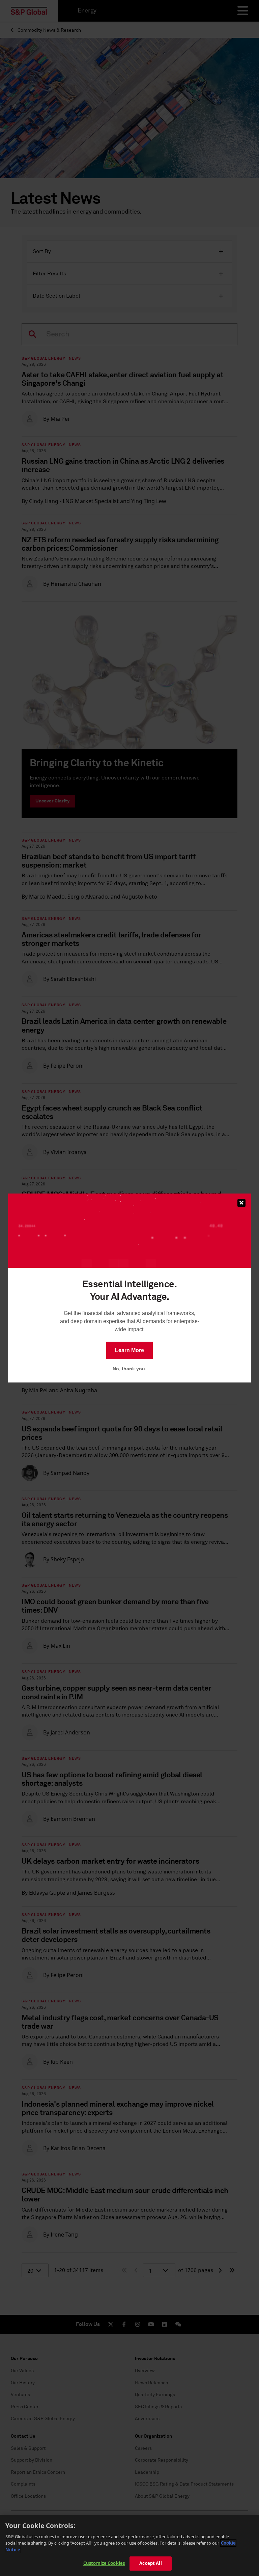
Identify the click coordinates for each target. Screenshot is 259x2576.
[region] (129, 2545)
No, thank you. (129, 1369)
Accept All (150, 2563)
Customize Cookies (104, 2563)
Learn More (129, 1350)
